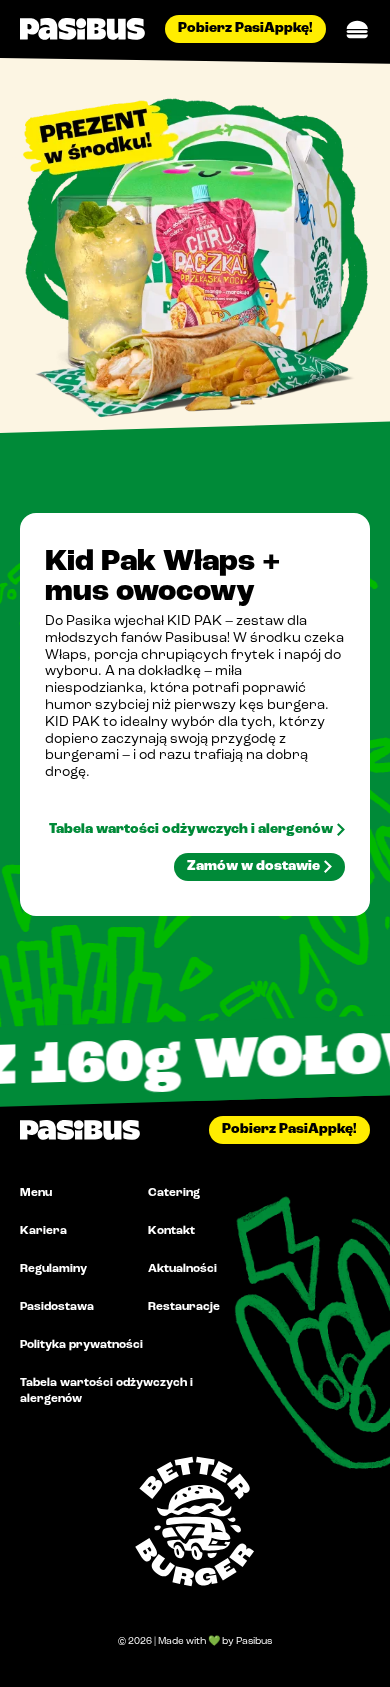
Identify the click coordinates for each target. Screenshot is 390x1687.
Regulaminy (53, 1269)
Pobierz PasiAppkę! (245, 28)
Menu (36, 1193)
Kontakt (171, 1231)
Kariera (43, 1231)
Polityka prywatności (81, 1345)
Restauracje (184, 1307)
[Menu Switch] (357, 29)
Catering (174, 1193)
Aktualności (182, 1269)
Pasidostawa (57, 1307)
